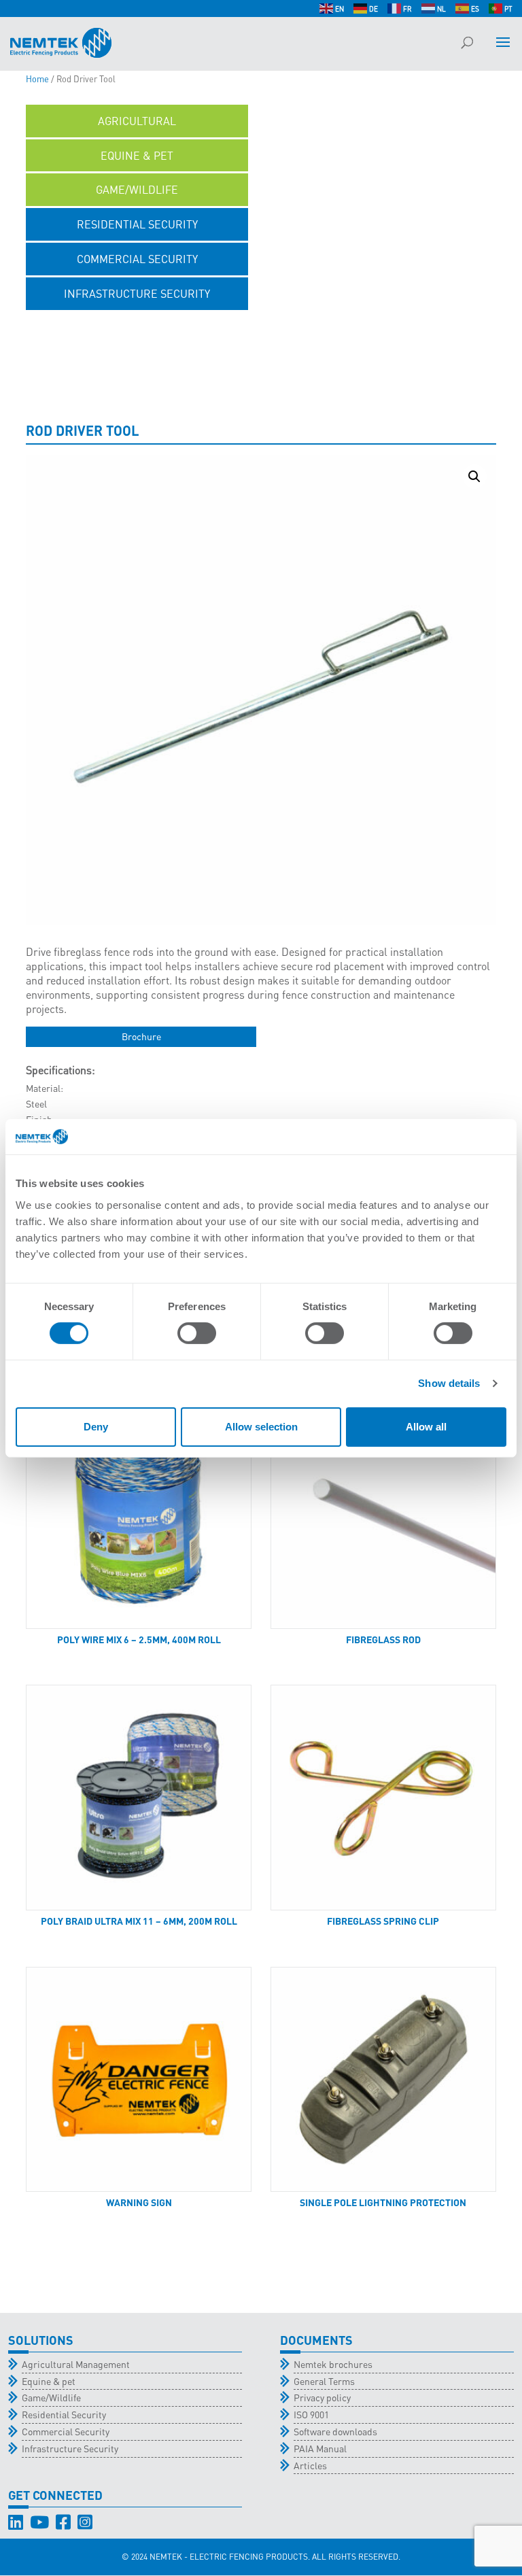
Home (37, 79)
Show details (449, 1383)
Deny (96, 1427)
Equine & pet (49, 2381)
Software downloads (335, 2431)
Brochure (141, 1036)
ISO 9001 (311, 2414)
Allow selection (261, 1427)
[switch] (197, 1333)
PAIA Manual (320, 2448)
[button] (474, 477)
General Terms (324, 2381)
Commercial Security (66, 2431)
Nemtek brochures (333, 2364)
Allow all (426, 1427)
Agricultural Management (76, 2364)
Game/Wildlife (51, 2397)
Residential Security (64, 2414)
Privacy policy (322, 2397)
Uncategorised (137, 328)
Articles (310, 2465)
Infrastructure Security (70, 2448)
